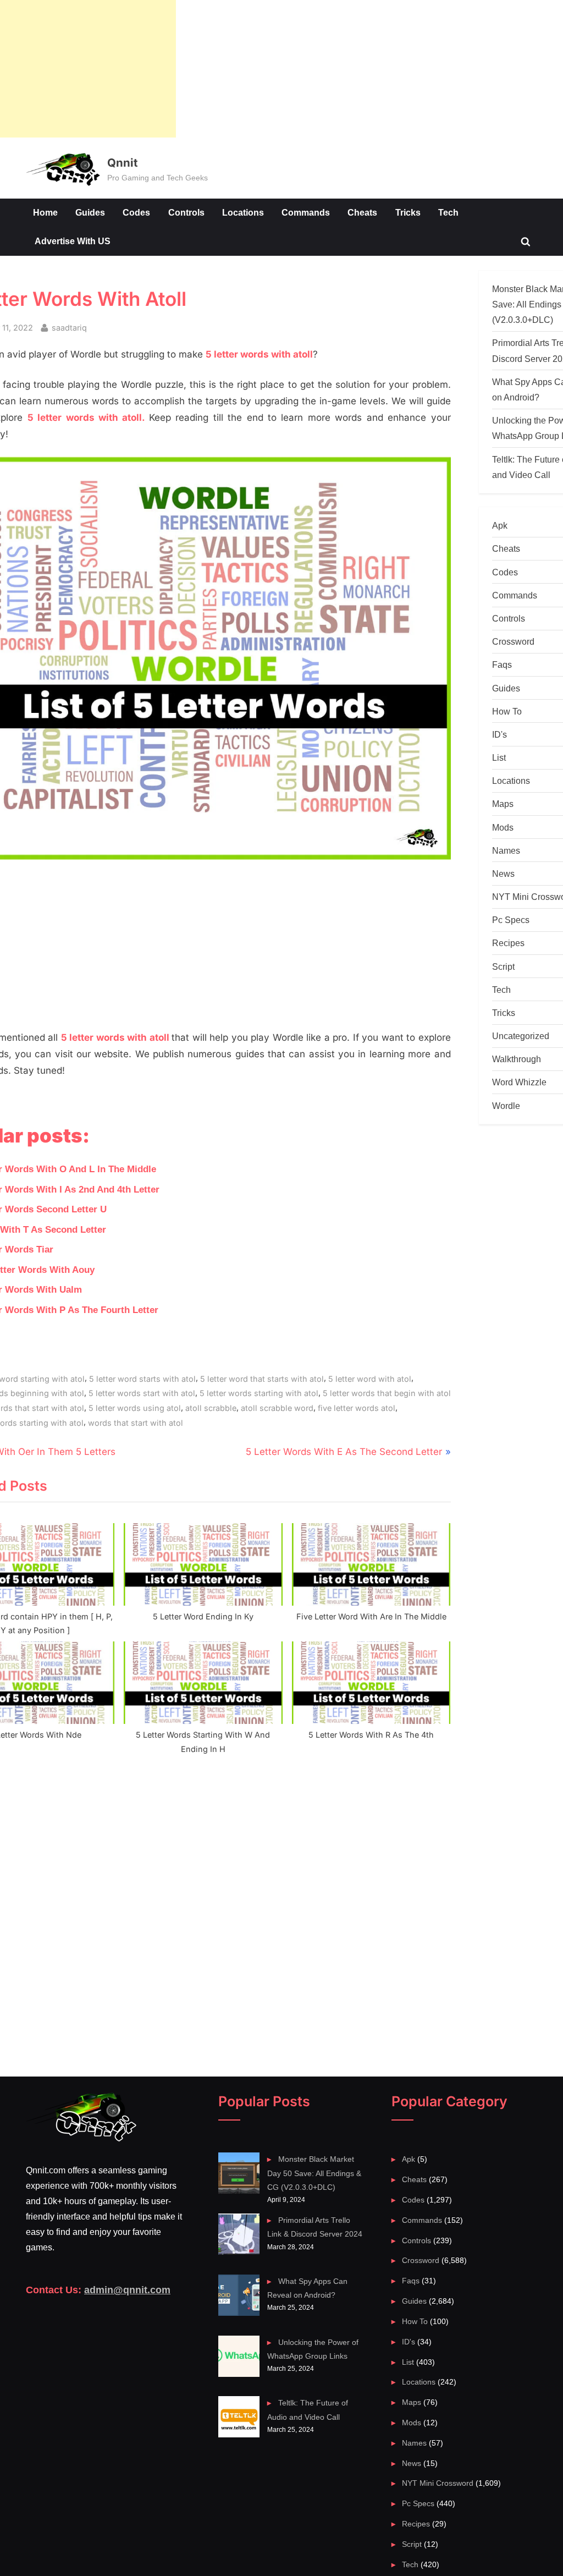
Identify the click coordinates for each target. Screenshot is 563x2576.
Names (506, 850)
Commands (306, 212)
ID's (499, 734)
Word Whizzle (519, 1082)
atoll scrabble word (277, 1408)
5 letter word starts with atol (142, 1379)
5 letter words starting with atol (259, 1393)
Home (45, 212)
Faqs (502, 664)
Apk (500, 525)
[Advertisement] (88, 69)
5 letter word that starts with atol (262, 1379)
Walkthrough (517, 1059)
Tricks (408, 212)
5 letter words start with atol (142, 1393)
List (499, 757)
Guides (90, 212)
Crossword (513, 641)
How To (507, 711)
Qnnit (122, 163)
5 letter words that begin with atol (387, 1393)
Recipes (508, 943)
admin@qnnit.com (127, 2290)
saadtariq (69, 327)
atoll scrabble (211, 1408)
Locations (243, 212)
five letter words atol (357, 1408)
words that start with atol (136, 1423)
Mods (503, 827)
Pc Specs (511, 920)
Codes (136, 212)
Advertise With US (73, 241)
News (503, 874)
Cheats (362, 212)
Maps (503, 804)
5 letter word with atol (370, 1379)
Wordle (506, 1106)
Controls (186, 212)
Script (503, 966)
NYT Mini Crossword (438, 2483)
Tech (448, 212)
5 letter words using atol (135, 1408)
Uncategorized (521, 1036)
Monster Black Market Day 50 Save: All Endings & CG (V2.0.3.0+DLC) (314, 2173)
